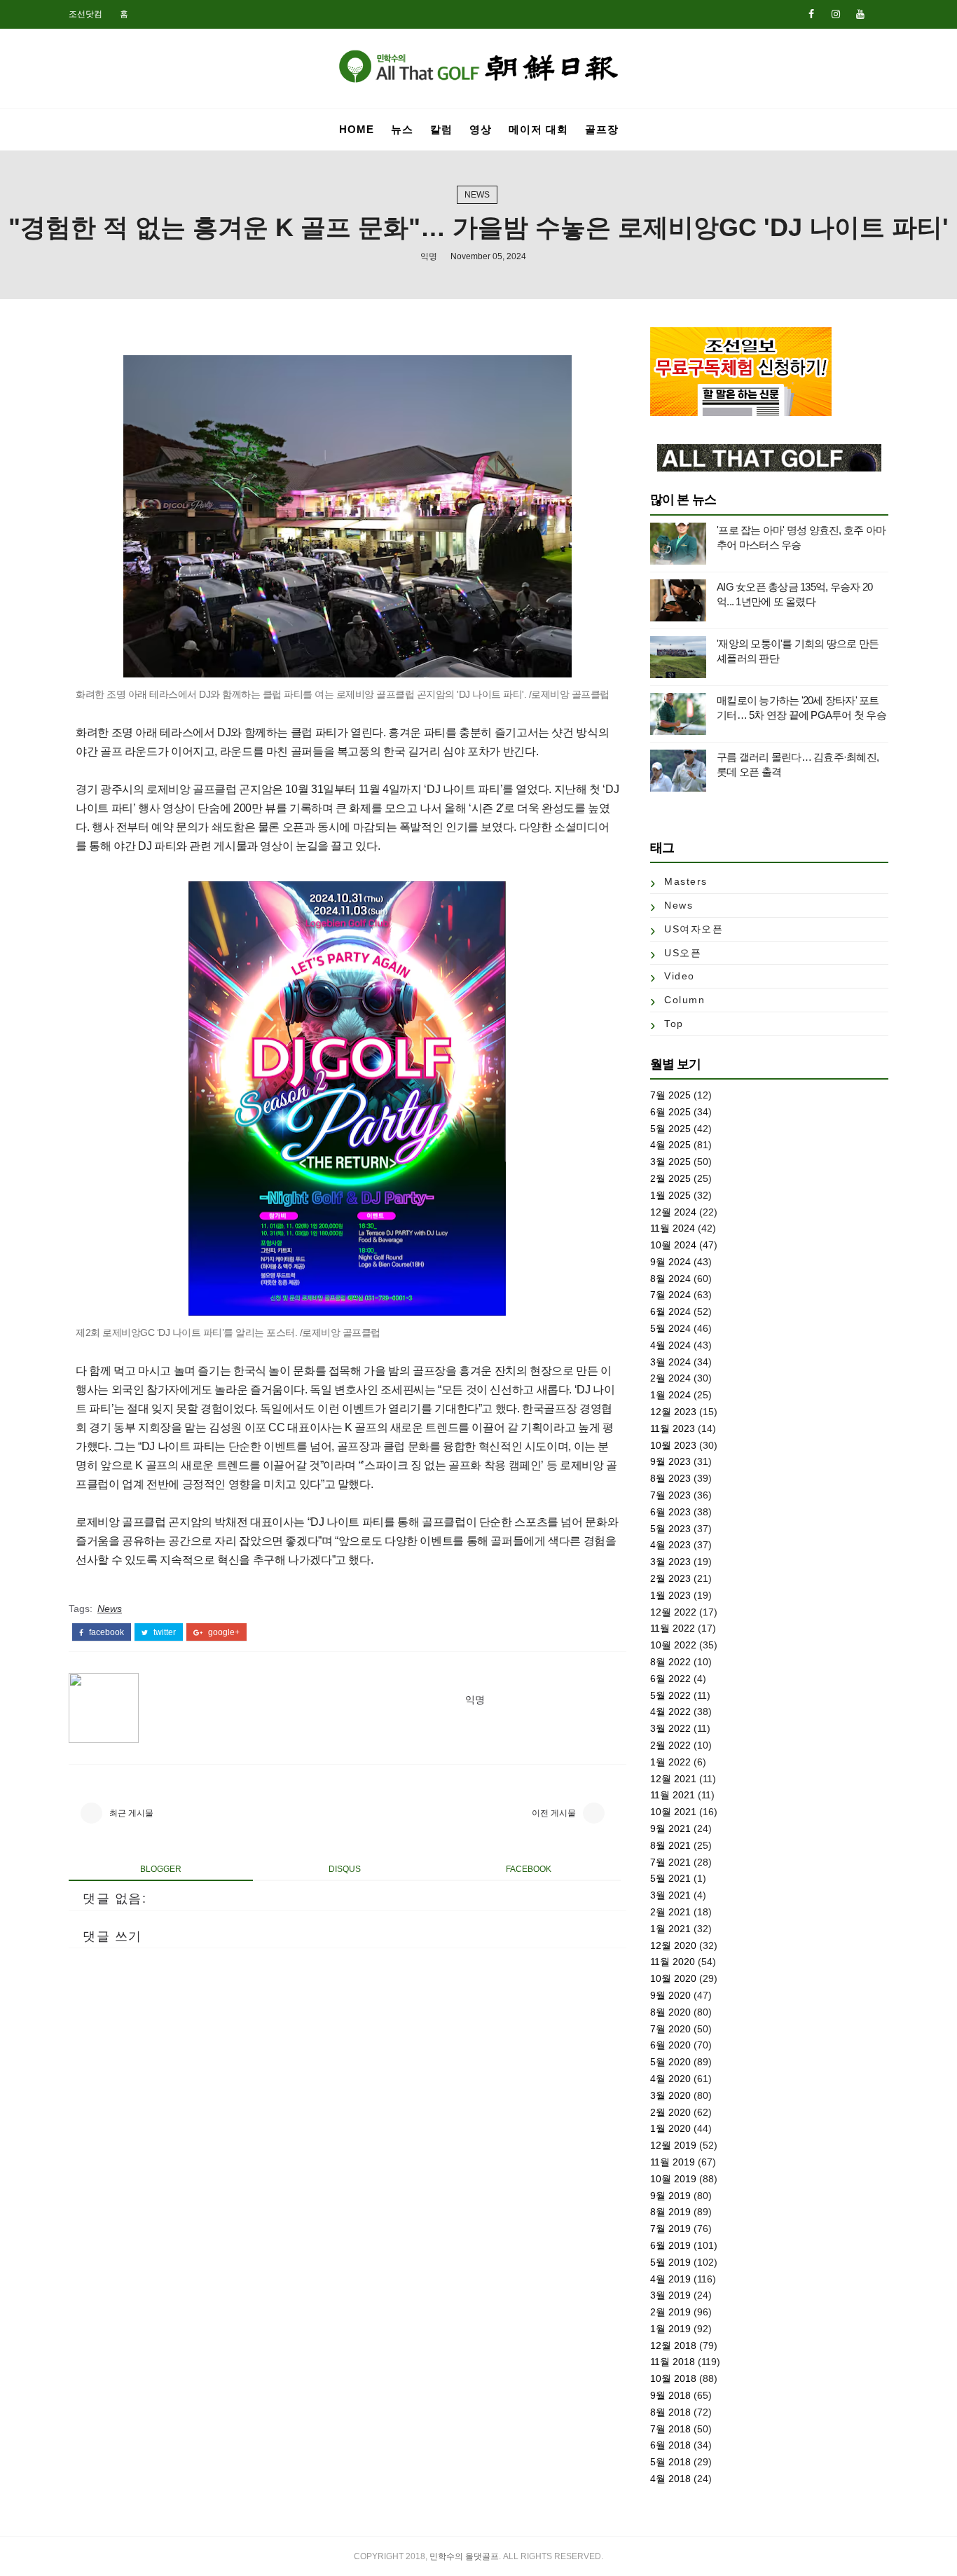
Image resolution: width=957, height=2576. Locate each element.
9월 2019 (670, 2196)
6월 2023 (670, 1512)
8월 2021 (670, 1845)
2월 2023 (670, 1578)
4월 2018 (670, 2479)
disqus (345, 1869)
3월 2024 (670, 1362)
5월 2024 (670, 1328)
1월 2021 (670, 1929)
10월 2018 (673, 2378)
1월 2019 (670, 2329)
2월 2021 (670, 1912)
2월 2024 (670, 1378)
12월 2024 (673, 1212)
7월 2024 (670, 1295)
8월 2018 (670, 2412)
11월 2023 (673, 1428)
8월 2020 (670, 2012)
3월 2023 (670, 1562)
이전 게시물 (554, 1813)
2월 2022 (670, 1745)
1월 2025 (670, 1195)
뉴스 (402, 129)
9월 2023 (670, 1461)
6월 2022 (670, 1679)
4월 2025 (670, 1145)
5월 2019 (670, 2262)
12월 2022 (673, 1612)
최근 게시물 (131, 1813)
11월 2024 (673, 1228)
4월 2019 (670, 2279)
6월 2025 (670, 1112)
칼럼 (441, 129)
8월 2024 (670, 1279)
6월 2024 (670, 1311)
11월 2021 (673, 1795)
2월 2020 (670, 2112)
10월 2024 (673, 1245)
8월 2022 (670, 1662)
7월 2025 (670, 1095)
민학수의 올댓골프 (464, 2556)
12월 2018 (673, 2346)
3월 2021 (670, 1895)
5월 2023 (670, 1529)
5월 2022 (670, 1695)
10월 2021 (673, 1812)
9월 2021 (670, 1828)
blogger (161, 1869)
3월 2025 (670, 1162)
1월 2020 (670, 2128)
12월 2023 (673, 1412)
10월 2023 (673, 1445)
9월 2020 (670, 1995)
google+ (223, 1632)
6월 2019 (670, 2245)
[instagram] (836, 14)
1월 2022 (670, 1762)
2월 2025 (670, 1178)
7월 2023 (670, 1495)
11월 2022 (673, 1628)
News (477, 195)
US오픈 (683, 953)
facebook (105, 1632)
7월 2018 (670, 2429)
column (684, 1000)
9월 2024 (670, 1262)
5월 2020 (670, 2062)
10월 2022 (673, 1645)
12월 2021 (673, 1779)
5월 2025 (670, 1129)
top (674, 1024)
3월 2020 (670, 2095)
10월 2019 (673, 2179)
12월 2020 (673, 1945)
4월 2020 (670, 2079)
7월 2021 (670, 1862)
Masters (686, 881)
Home (357, 129)
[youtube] (860, 14)
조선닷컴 (85, 14)
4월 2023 (670, 1545)
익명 (429, 256)
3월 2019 (670, 2295)
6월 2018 (670, 2445)
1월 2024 (670, 1395)
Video (680, 976)
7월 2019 (670, 2229)
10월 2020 (673, 1978)
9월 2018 (670, 2395)
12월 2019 (673, 2145)
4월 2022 (670, 1711)
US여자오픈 (694, 929)
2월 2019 (670, 2312)
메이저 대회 (538, 129)
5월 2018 (670, 2462)
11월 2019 (673, 2162)
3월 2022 (670, 1728)
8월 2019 (670, 2212)
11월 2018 (673, 2362)
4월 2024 (670, 1345)
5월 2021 (670, 1878)
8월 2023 (670, 1478)
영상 (481, 129)
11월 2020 (673, 1962)
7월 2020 (670, 2029)
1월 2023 (670, 1595)
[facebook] (811, 14)
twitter (164, 1632)
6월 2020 (670, 2045)
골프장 (602, 129)
